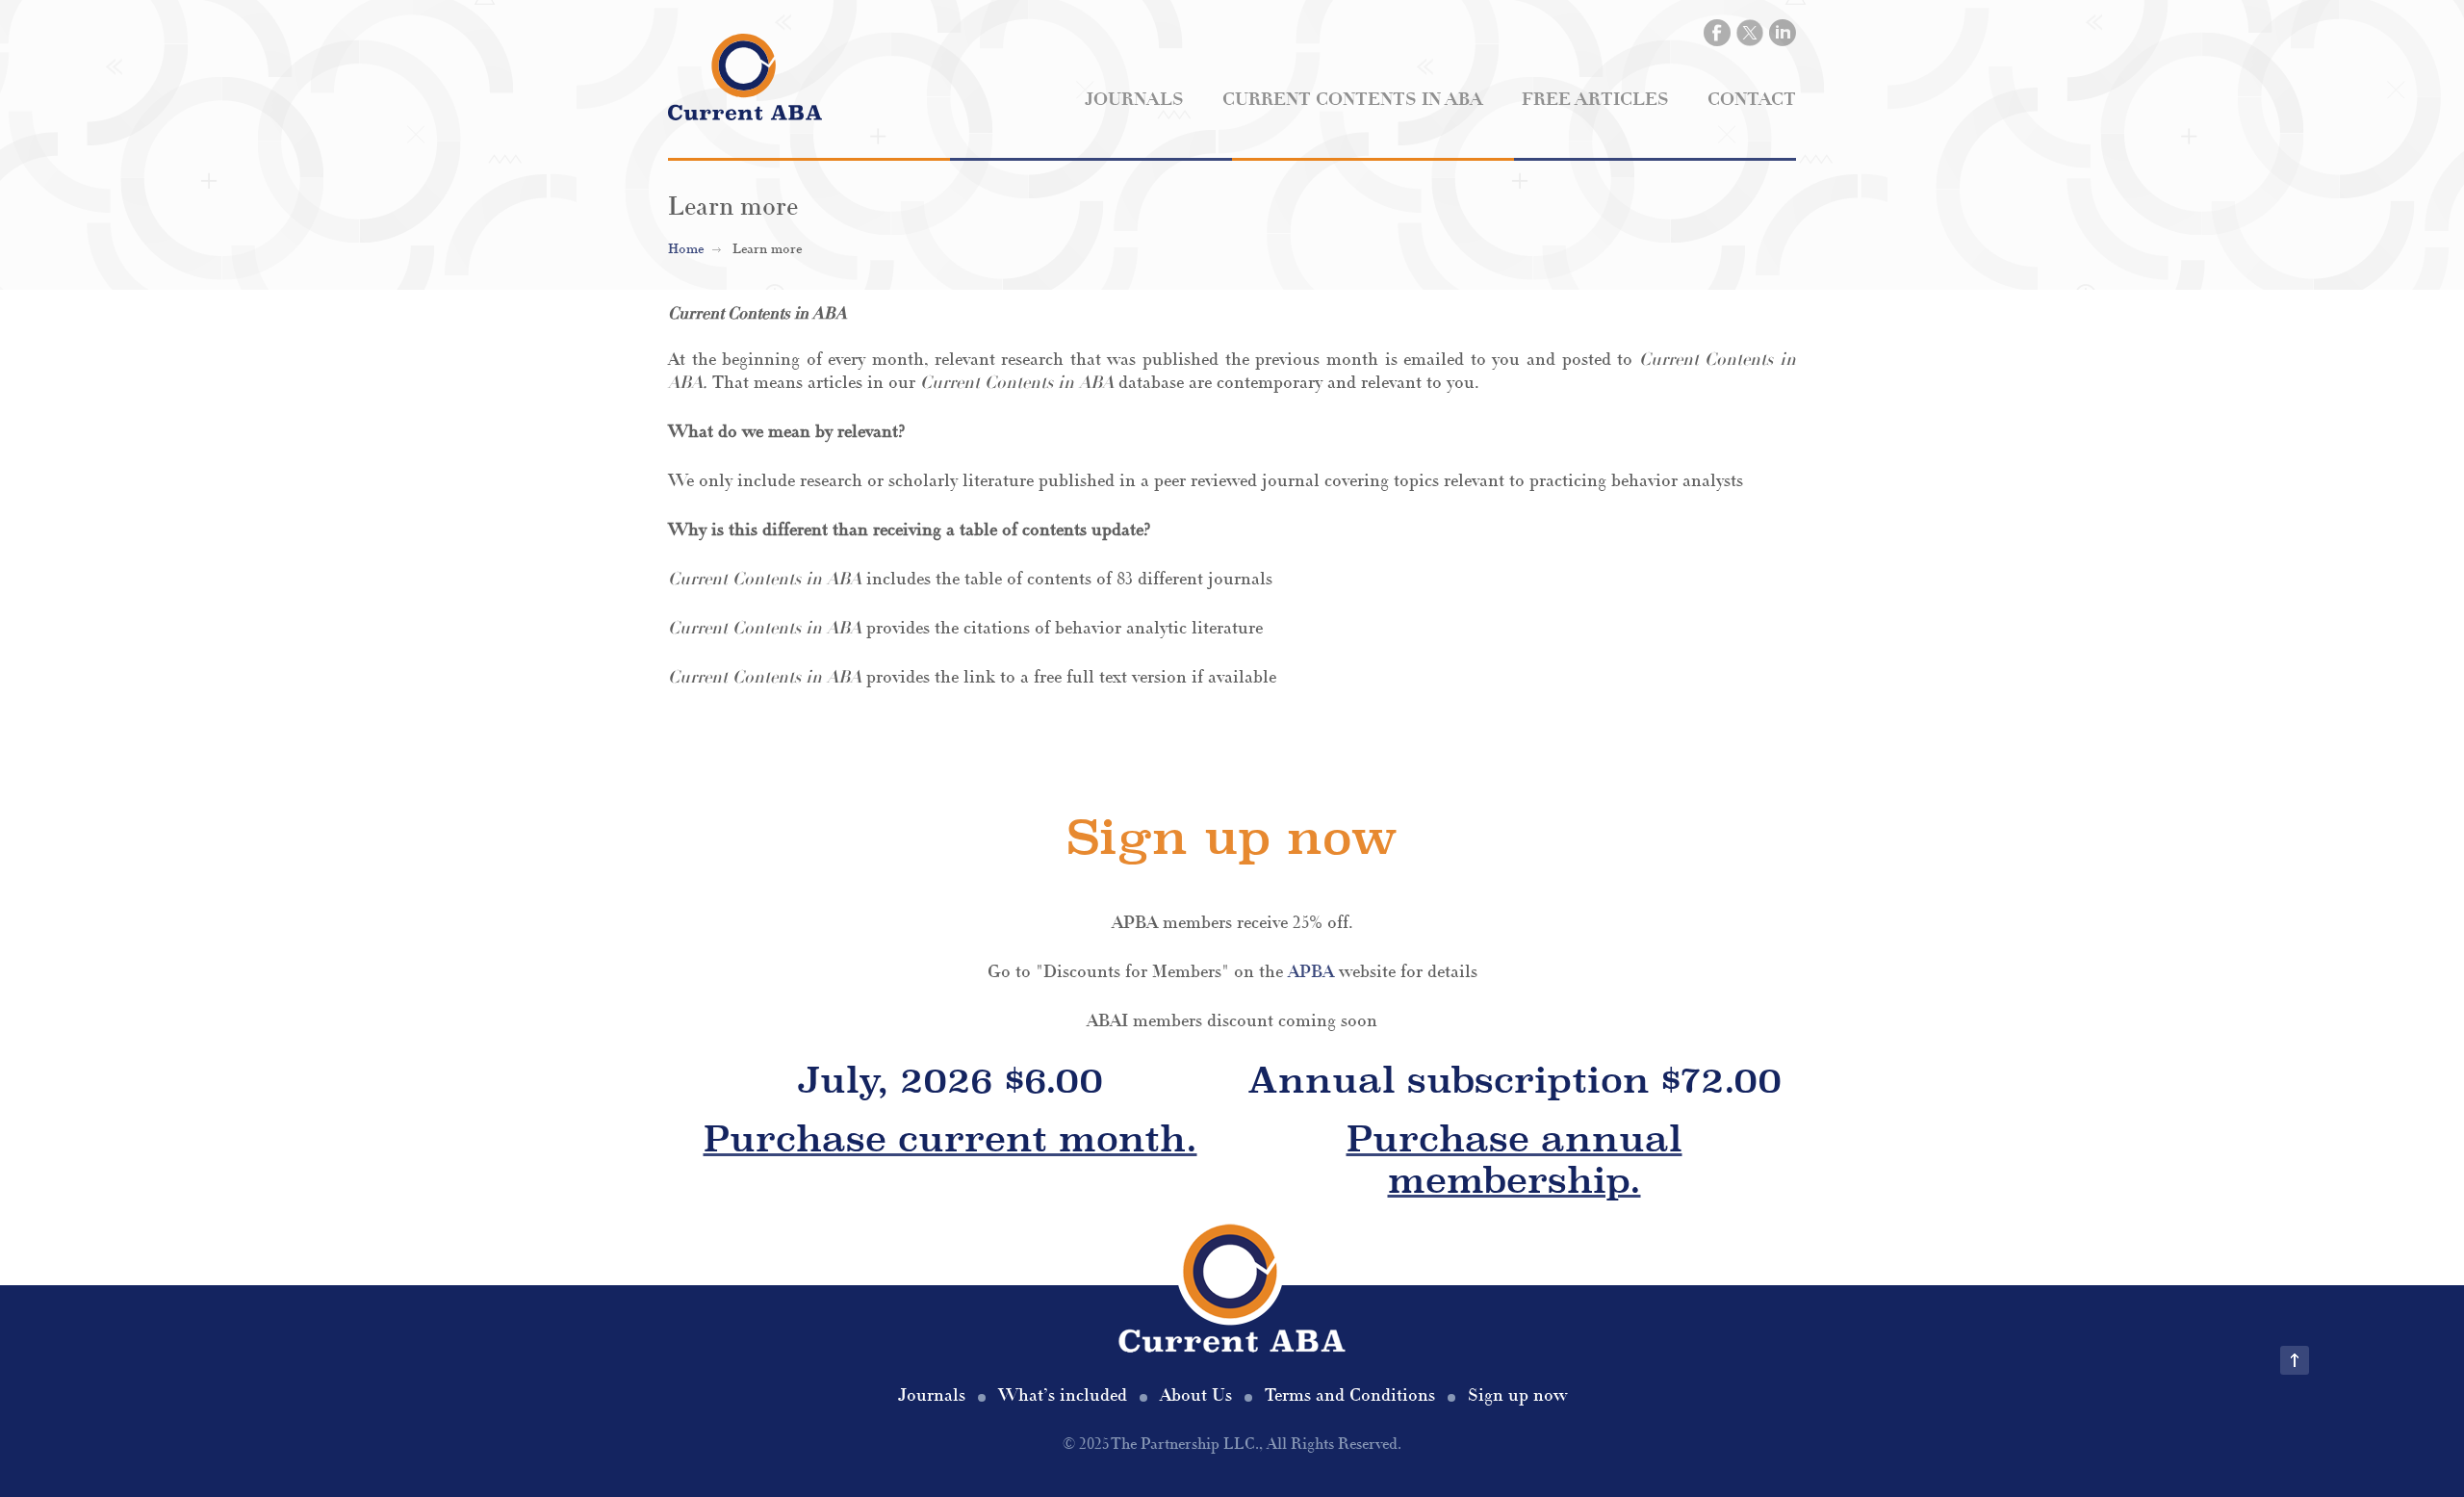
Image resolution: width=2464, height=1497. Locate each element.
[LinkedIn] (1783, 33)
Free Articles (1595, 100)
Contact (1752, 100)
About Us (1196, 1395)
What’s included (1063, 1395)
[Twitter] (1750, 33)
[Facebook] (1717, 33)
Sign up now (1517, 1395)
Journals (1134, 100)
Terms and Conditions (1350, 1395)
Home (686, 249)
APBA (1311, 972)
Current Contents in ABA (1353, 100)
